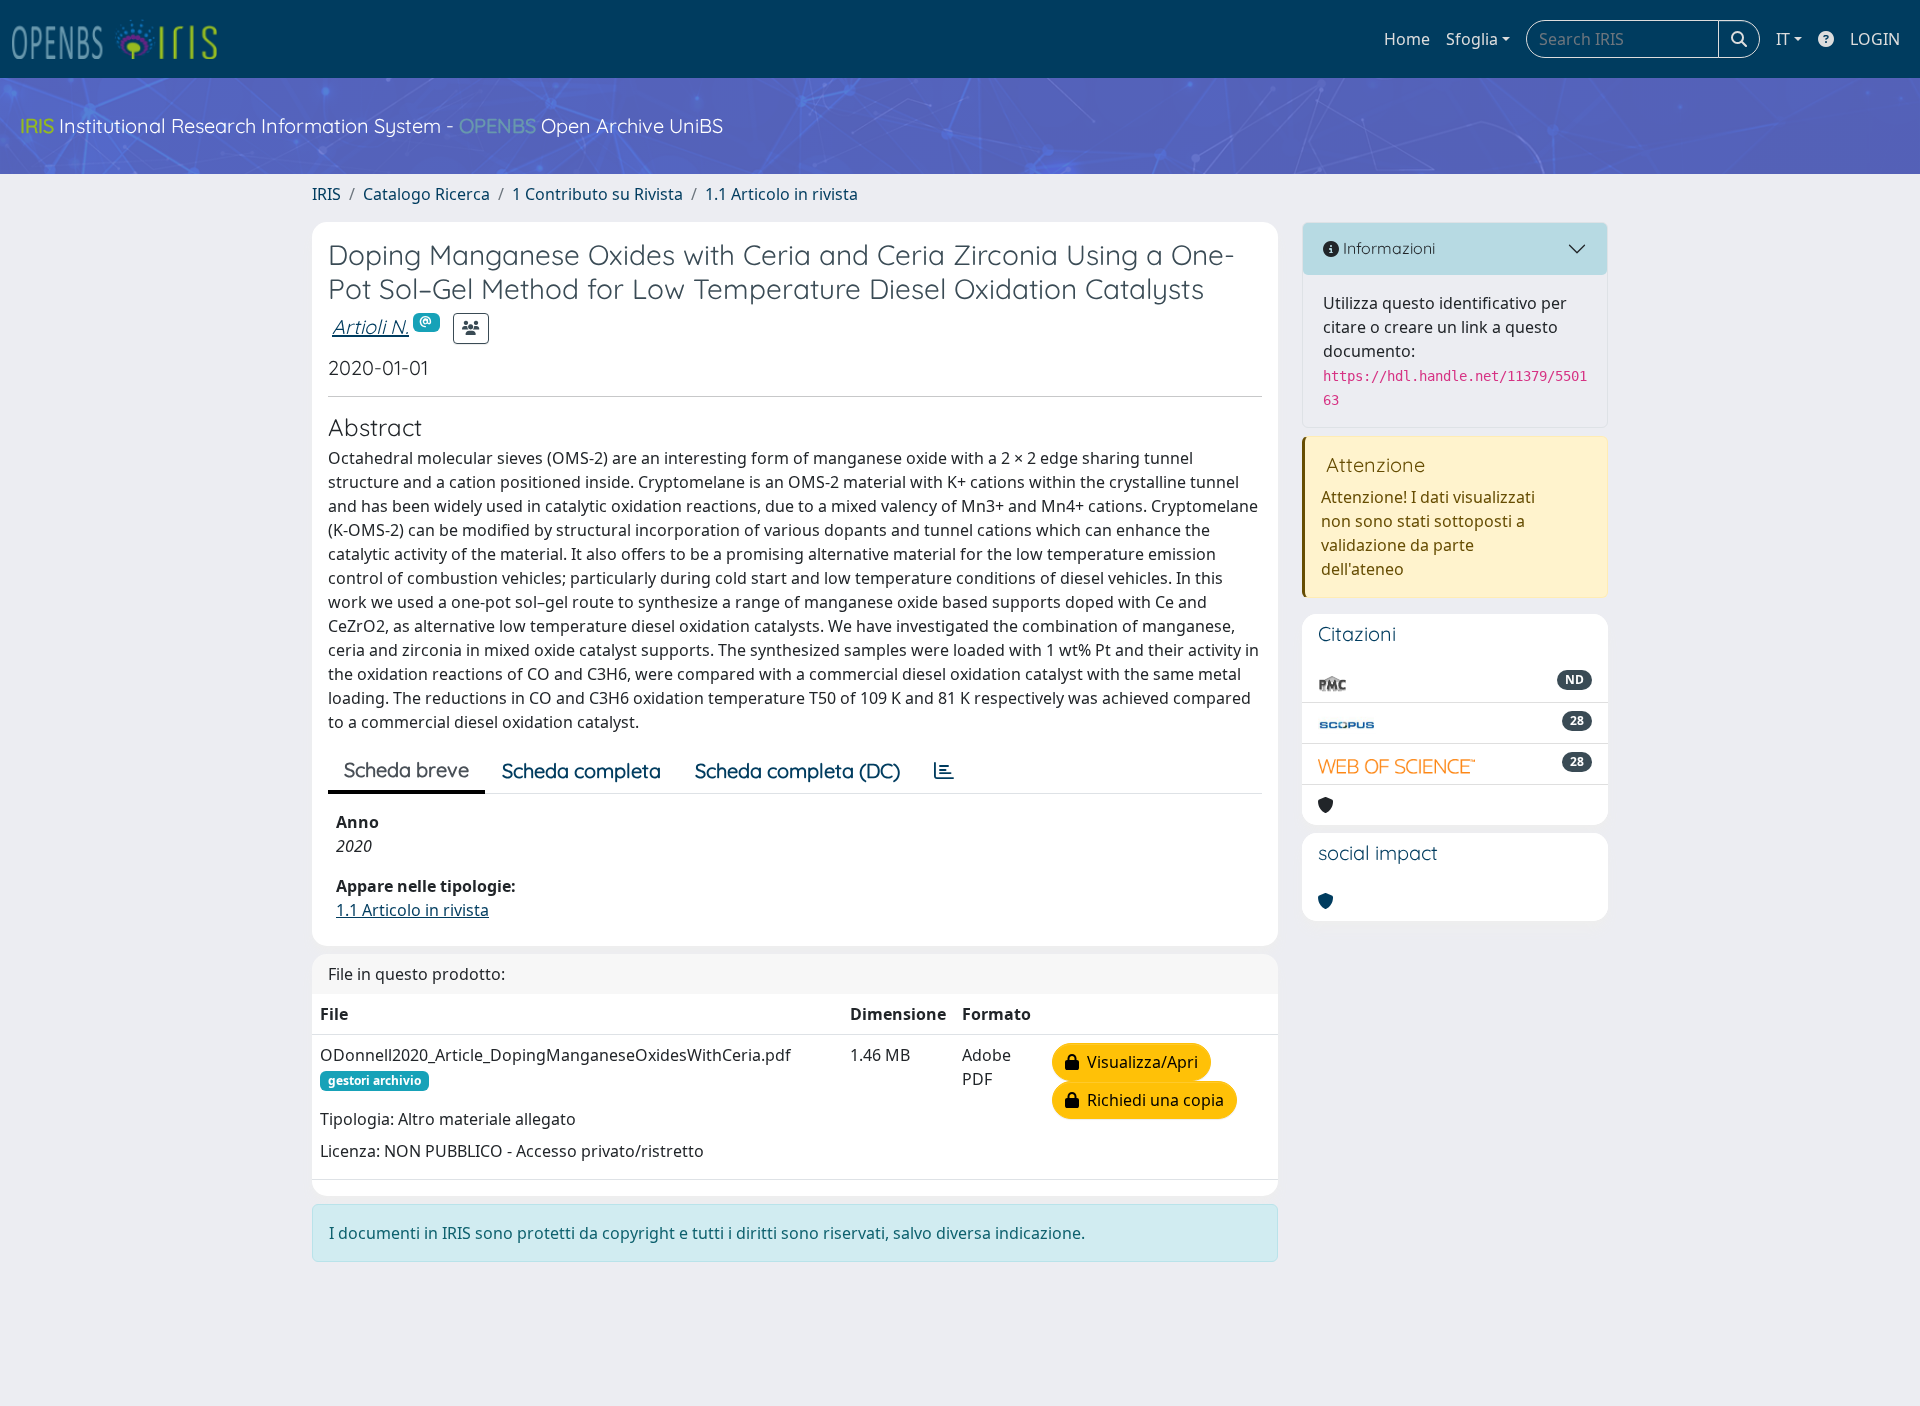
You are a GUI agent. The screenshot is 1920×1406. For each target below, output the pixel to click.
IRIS (326, 194)
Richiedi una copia (1151, 1100)
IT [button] (1783, 39)
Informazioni (1387, 248)
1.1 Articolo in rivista (781, 194)
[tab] (944, 771)
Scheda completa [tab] (581, 770)
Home (1407, 39)
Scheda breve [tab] (406, 769)
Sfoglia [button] (1472, 39)
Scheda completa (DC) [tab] (797, 770)
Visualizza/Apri (1138, 1062)
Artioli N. (370, 326)
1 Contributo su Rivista (597, 194)
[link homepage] (123, 39)
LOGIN (1875, 39)
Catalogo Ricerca (426, 194)
